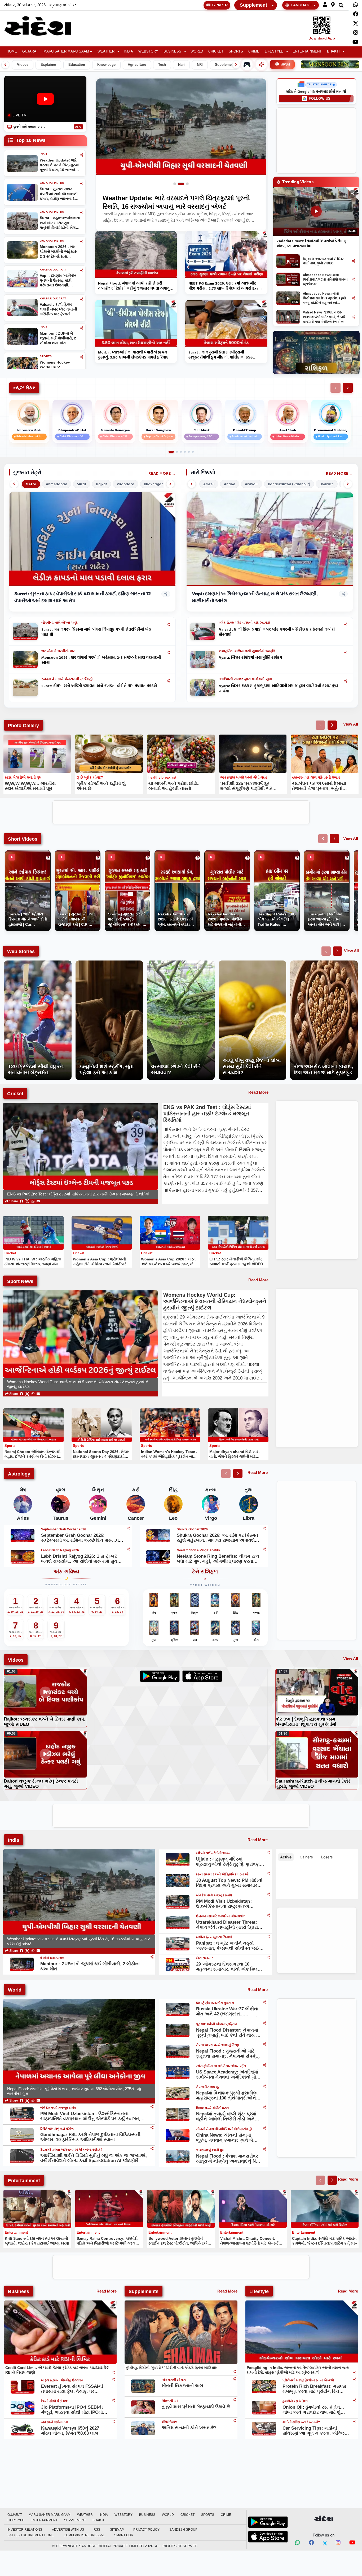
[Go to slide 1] (177, 184)
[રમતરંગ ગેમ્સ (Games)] (247, 64)
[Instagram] (356, 33)
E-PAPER (220, 5)
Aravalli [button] (252, 484)
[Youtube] (356, 42)
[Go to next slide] (332, 725)
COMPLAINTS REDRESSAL (84, 2535)
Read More (160, 473)
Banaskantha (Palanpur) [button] (289, 484)
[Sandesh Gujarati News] (44, 26)
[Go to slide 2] (183, 184)
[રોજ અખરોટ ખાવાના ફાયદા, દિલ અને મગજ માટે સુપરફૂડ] (324, 963)
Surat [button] (82, 484)
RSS (97, 2530)
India (128, 51)
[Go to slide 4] (185, 452)
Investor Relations (25, 2530)
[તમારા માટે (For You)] (261, 64)
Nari (181, 65)
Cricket (216, 51)
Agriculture (137, 65)
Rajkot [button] (101, 484)
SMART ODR (124, 2535)
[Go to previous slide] (320, 725)
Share (13, 1201)
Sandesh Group (183, 2530)
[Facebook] (356, 14)
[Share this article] (168, 624)
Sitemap (117, 2530)
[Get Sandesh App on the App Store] (268, 2536)
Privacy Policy (146, 2530)
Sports (236, 51)
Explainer (48, 65)
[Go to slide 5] (189, 452)
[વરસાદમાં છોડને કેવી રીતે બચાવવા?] (181, 963)
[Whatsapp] (356, 5)
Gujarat (30, 51)
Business (172, 51)
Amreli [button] (209, 484)
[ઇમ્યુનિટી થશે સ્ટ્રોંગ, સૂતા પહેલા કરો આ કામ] (109, 963)
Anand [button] (230, 484)
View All (351, 724)
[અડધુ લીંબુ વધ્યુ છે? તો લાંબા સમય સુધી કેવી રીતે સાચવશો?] (252, 963)
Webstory (148, 51)
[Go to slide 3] (187, 184)
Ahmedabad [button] (57, 484)
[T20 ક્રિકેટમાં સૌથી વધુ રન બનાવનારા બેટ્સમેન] (38, 963)
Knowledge (106, 65)
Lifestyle (274, 51)
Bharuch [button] (327, 484)
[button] (325, 5)
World (197, 51)
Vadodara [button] (125, 484)
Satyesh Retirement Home (31, 2535)
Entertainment (307, 51)
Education (77, 65)
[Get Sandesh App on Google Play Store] (268, 2522)
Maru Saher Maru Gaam (66, 51)
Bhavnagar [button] (153, 484)
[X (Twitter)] (27, 1201)
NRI (200, 65)
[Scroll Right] (236, 65)
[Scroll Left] (5, 65)
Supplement (253, 5)
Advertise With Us (68, 2530)
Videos (23, 65)
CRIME (254, 51)
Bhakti (333, 51)
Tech (162, 65)
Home (12, 51)
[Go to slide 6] (193, 452)
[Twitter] (356, 23)
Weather (106, 51)
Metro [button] (31, 484)
